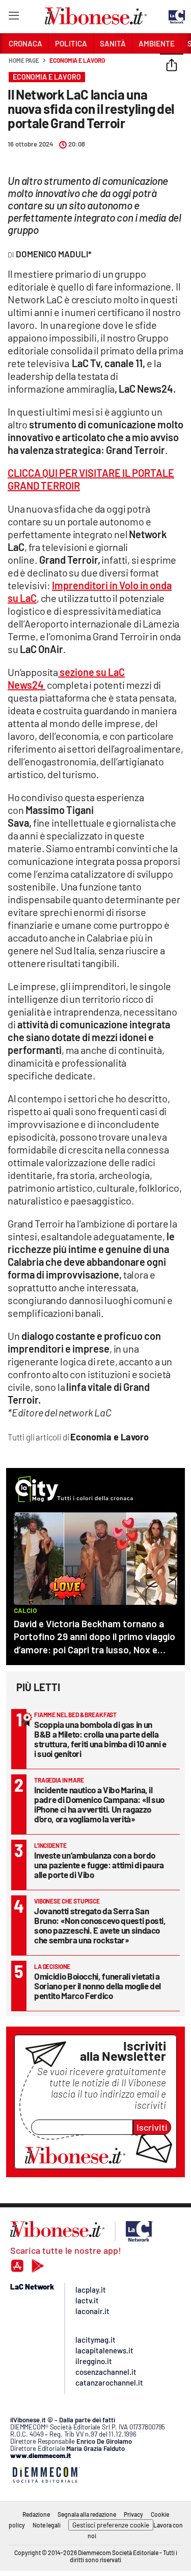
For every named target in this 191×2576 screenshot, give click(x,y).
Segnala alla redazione (87, 2514)
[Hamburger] (13, 18)
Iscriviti (152, 2127)
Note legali (47, 2525)
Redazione (36, 2514)
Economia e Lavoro (77, 60)
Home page (24, 60)
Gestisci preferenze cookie (111, 2525)
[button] (172, 66)
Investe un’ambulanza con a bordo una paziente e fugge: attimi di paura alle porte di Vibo (99, 1865)
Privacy (133, 2514)
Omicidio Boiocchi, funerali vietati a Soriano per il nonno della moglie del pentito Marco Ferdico (98, 1986)
